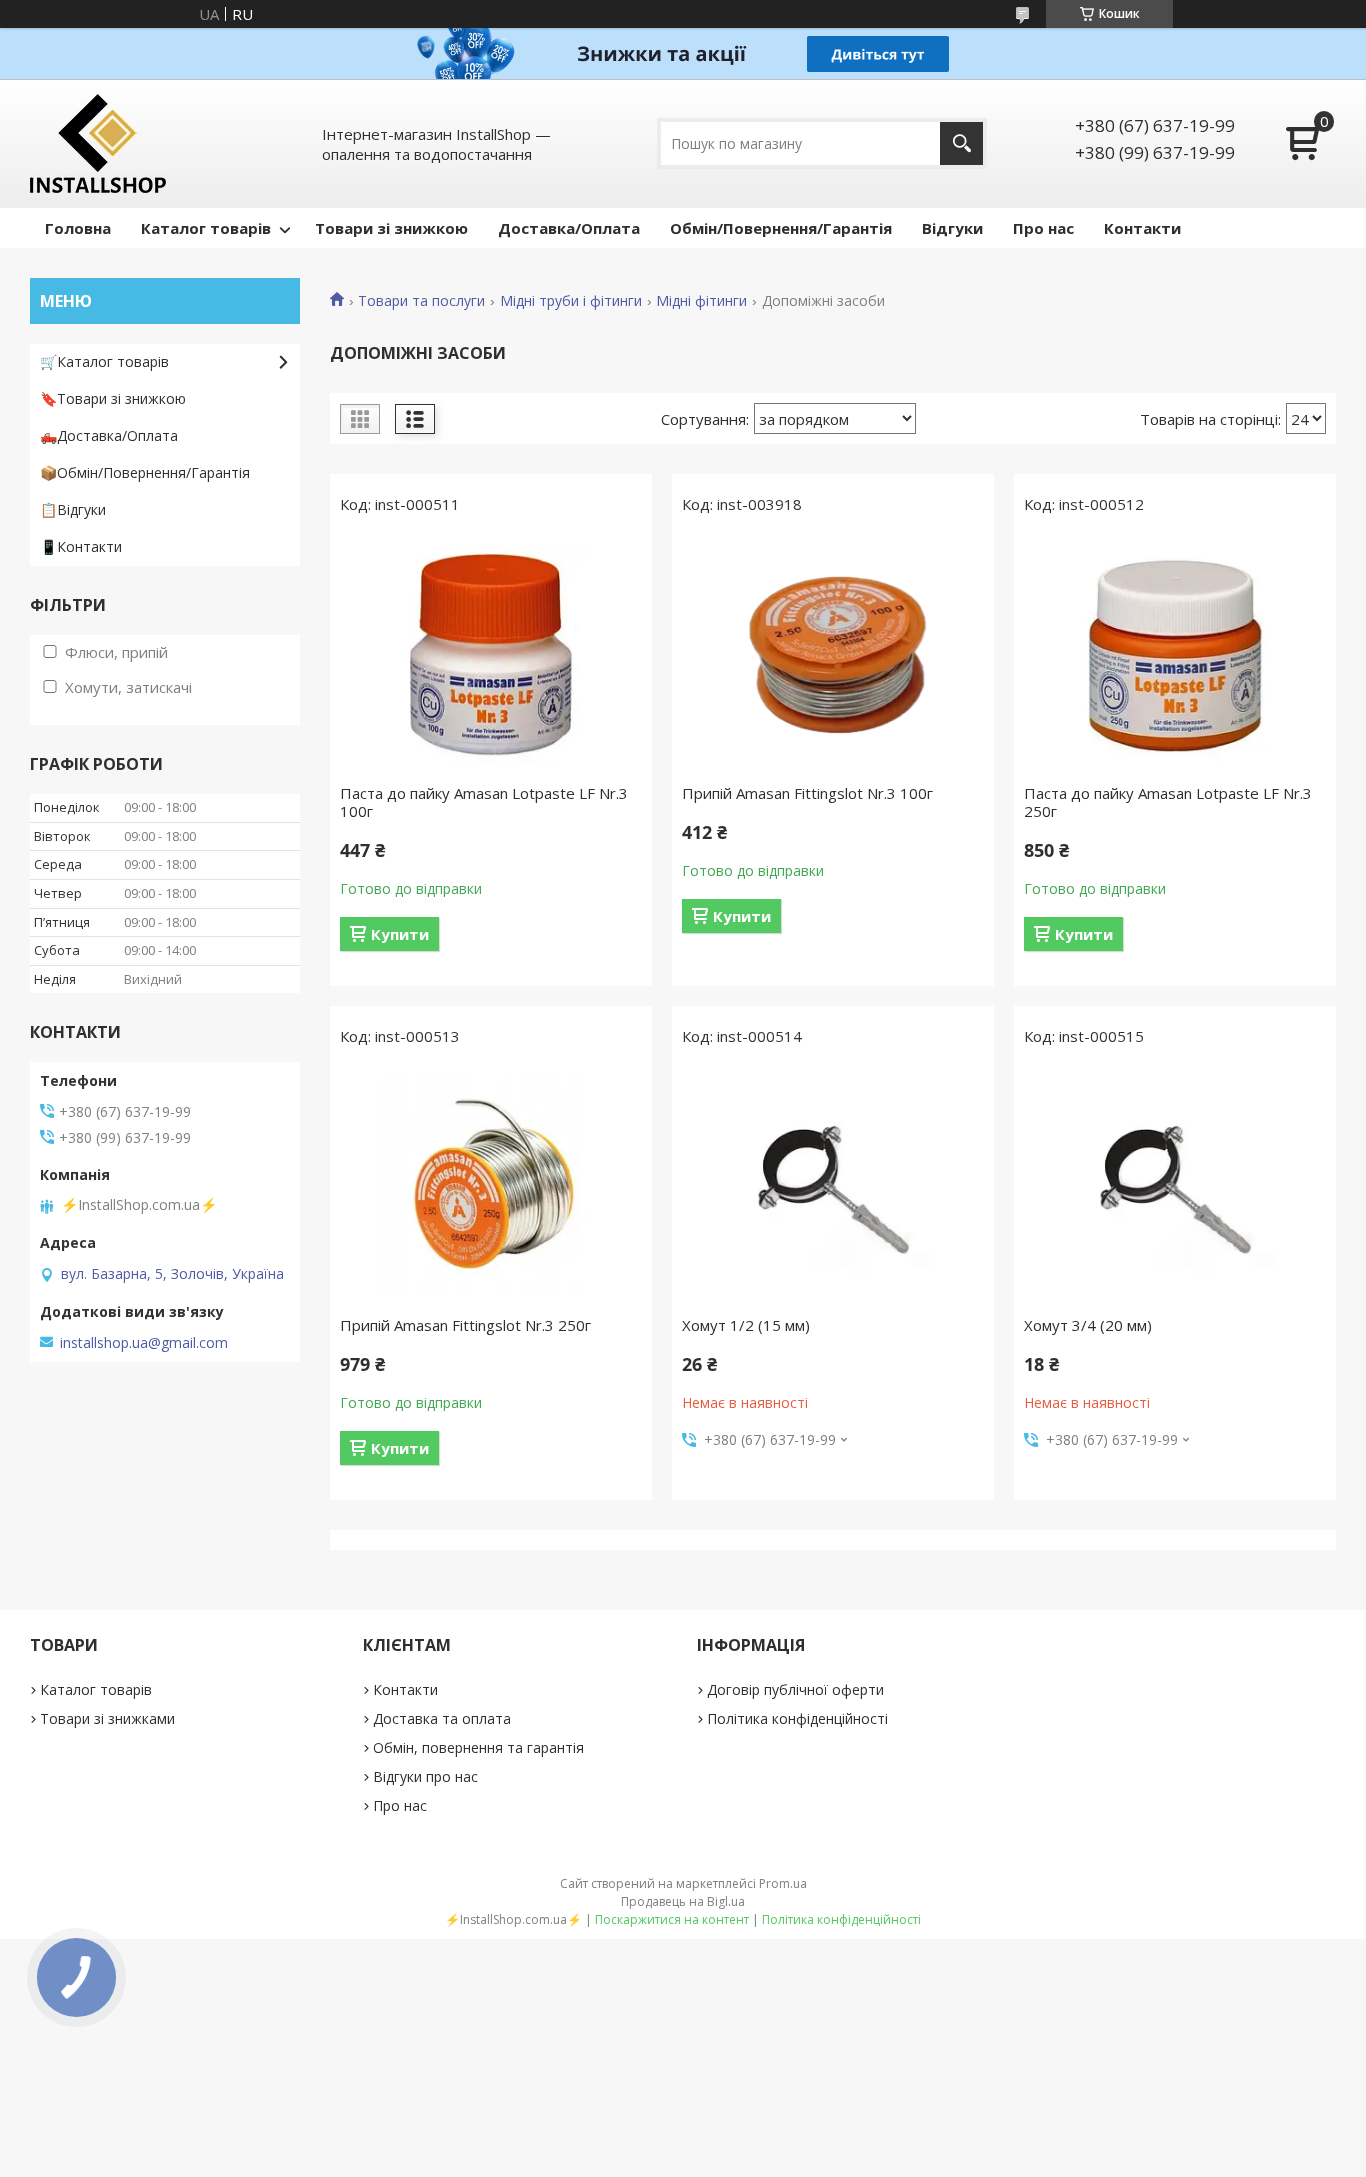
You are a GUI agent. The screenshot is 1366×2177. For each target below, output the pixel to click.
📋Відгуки (73, 509)
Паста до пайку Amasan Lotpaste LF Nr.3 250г (1168, 802)
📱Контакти (81, 546)
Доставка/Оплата (569, 228)
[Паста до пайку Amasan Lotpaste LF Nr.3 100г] (491, 654)
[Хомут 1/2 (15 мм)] (833, 1186)
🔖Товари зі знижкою (113, 398)
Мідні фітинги (701, 301)
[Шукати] (961, 143)
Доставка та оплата (442, 1718)
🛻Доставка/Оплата (109, 435)
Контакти (1142, 228)
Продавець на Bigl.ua (683, 1901)
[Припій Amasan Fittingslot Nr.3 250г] (491, 1186)
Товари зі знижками (107, 1718)
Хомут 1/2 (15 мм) (746, 1325)
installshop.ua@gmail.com (144, 1343)
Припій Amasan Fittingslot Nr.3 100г (807, 793)
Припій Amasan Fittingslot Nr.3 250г (465, 1325)
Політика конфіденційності (797, 1718)
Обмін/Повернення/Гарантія (781, 228)
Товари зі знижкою (391, 228)
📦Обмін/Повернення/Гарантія (145, 472)
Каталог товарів (206, 228)
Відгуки (952, 228)
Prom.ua (783, 1883)
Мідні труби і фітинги (571, 301)
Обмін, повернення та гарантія (478, 1747)
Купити (400, 934)
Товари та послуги (421, 301)
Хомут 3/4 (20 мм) (1088, 1325)
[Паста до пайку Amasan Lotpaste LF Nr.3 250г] (1175, 654)
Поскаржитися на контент (672, 1919)
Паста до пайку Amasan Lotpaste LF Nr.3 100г (484, 802)
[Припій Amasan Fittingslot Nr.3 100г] (833, 654)
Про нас (1043, 228)
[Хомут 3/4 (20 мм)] (1175, 1186)
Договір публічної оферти (795, 1689)
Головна (78, 228)
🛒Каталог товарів (104, 361)
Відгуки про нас (425, 1776)
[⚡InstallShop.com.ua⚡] (98, 143)
